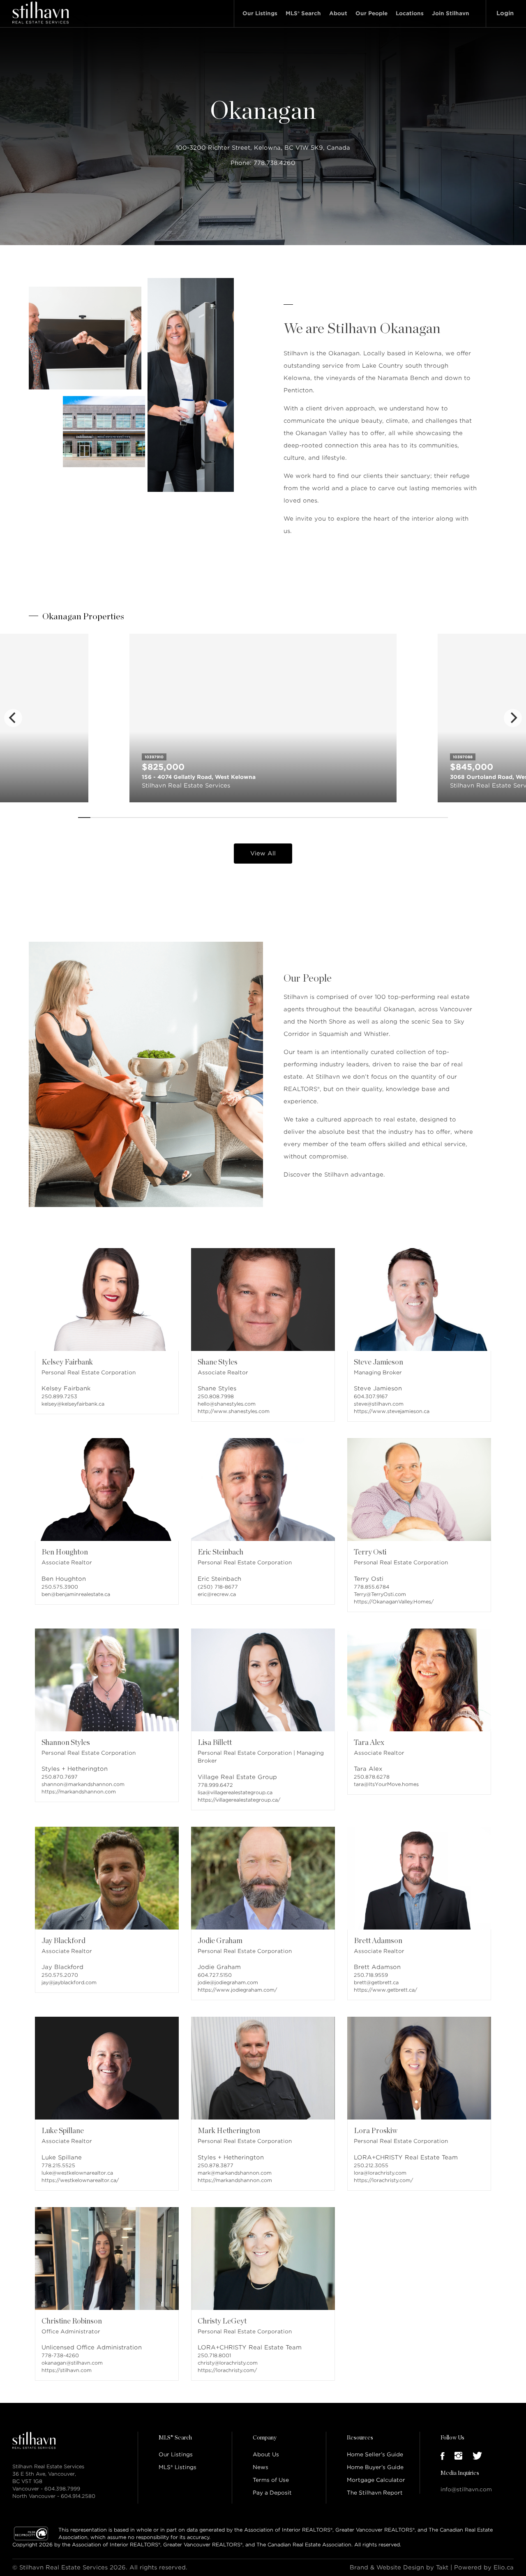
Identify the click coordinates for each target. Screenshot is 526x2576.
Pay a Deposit (272, 2493)
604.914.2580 (78, 2496)
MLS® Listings (178, 2467)
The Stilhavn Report (375, 2493)
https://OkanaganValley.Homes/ (394, 1602)
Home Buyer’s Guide (375, 2467)
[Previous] (13, 718)
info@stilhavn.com (466, 2489)
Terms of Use (271, 2480)
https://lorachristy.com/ (383, 2180)
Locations (410, 13)
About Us (266, 2454)
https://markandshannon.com (79, 1792)
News (261, 2467)
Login (505, 13)
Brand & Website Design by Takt (399, 2567)
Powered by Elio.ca (484, 2567)
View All (263, 853)
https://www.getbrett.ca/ (385, 1990)
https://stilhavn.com (67, 2370)
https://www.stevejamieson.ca (392, 1411)
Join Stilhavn (451, 13)
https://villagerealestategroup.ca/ (239, 1800)
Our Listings (260, 13)
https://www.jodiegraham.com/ (237, 1990)
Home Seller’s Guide (375, 2454)
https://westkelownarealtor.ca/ (80, 2180)
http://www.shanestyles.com (234, 1411)
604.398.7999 (62, 2489)
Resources (360, 2438)
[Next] (513, 718)
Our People (371, 13)
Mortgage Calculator (376, 2480)
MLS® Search (303, 13)
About (338, 13)
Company (265, 2438)
